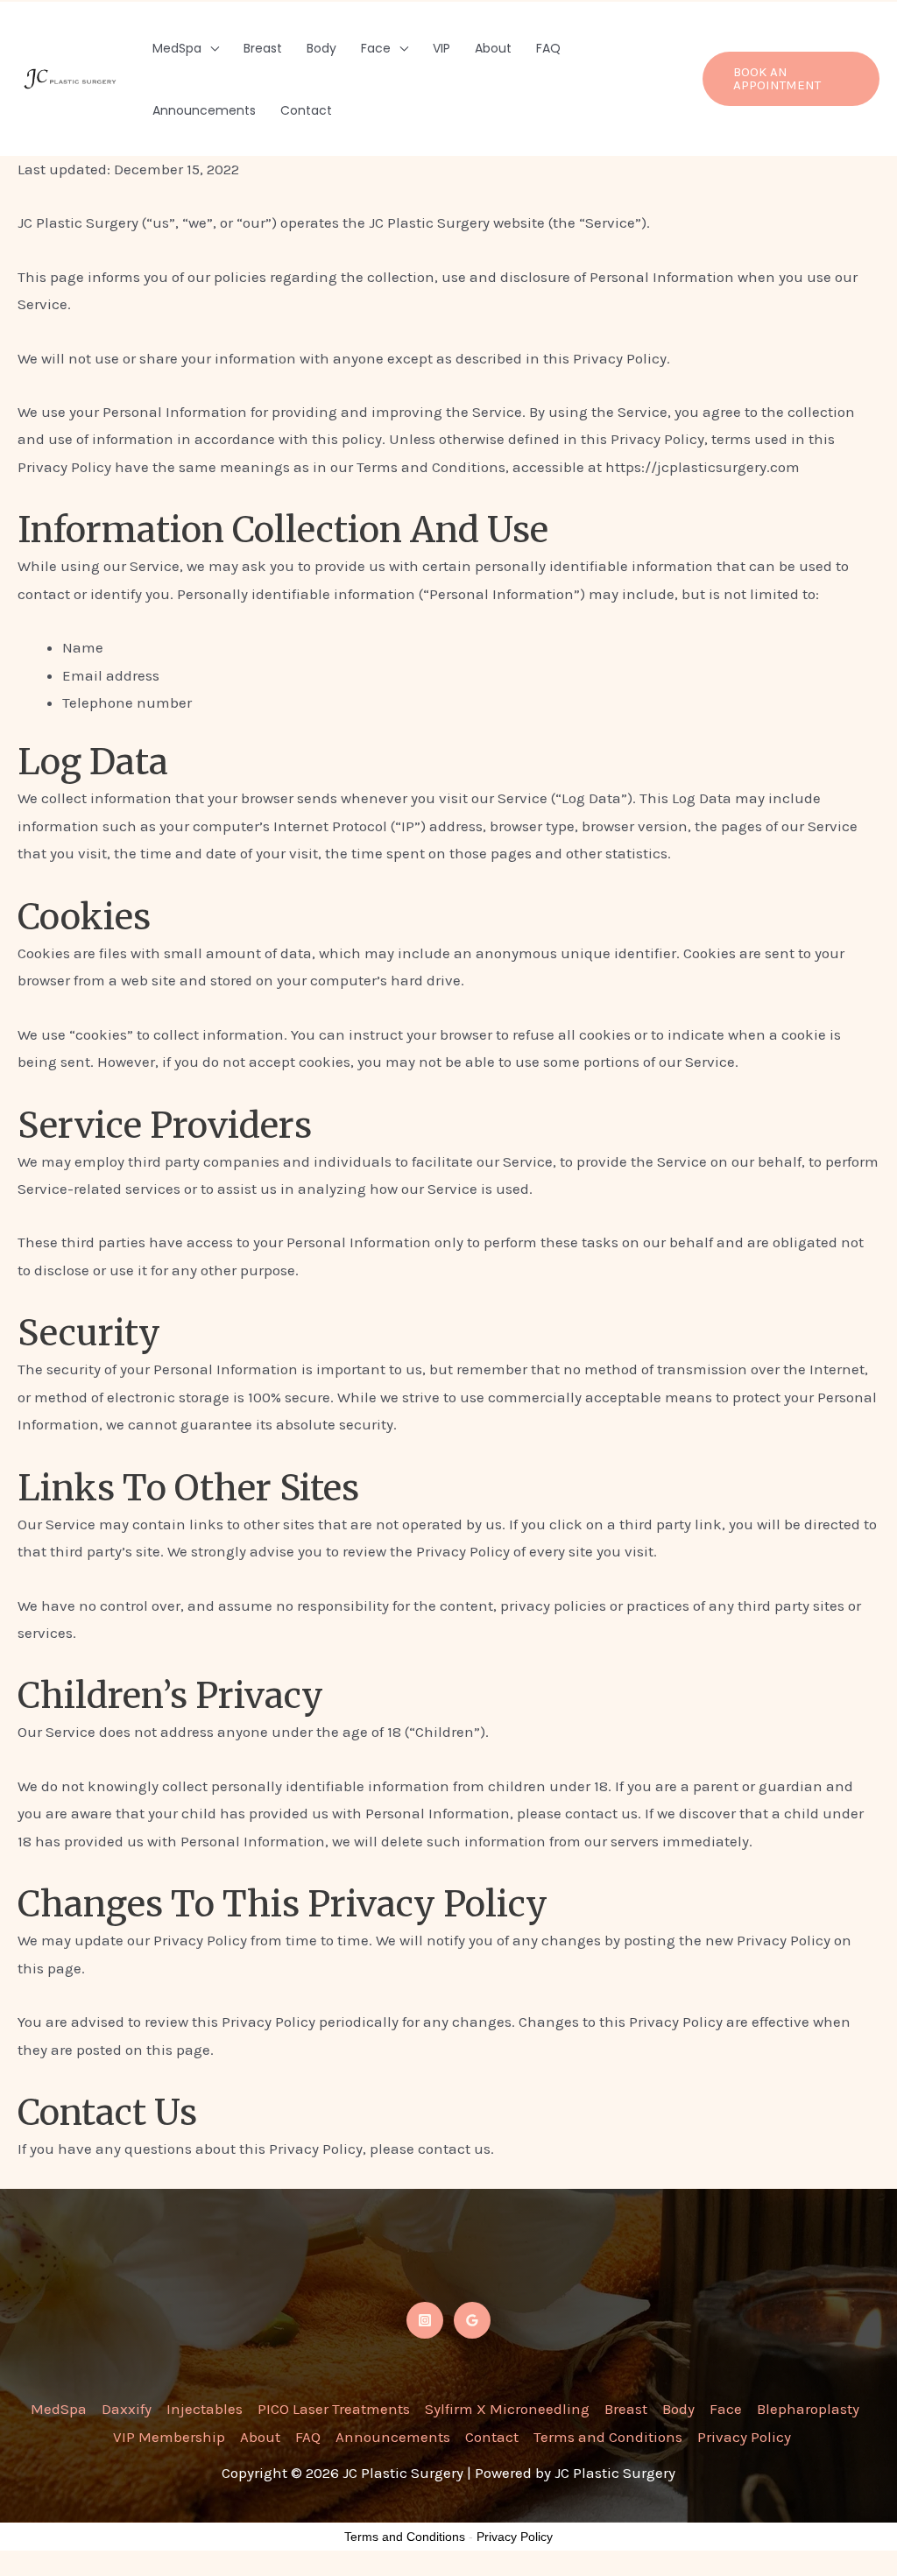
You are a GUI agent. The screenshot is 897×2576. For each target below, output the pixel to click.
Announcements (204, 110)
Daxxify (127, 2409)
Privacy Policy (744, 2437)
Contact (306, 110)
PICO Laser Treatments (334, 2409)
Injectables (205, 2409)
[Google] (472, 2320)
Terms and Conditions (608, 2437)
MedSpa (177, 48)
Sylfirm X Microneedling (507, 2409)
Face (376, 48)
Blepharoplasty (808, 2409)
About (493, 48)
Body (321, 48)
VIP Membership (169, 2437)
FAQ (548, 48)
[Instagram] (425, 2320)
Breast (263, 48)
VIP (441, 48)
